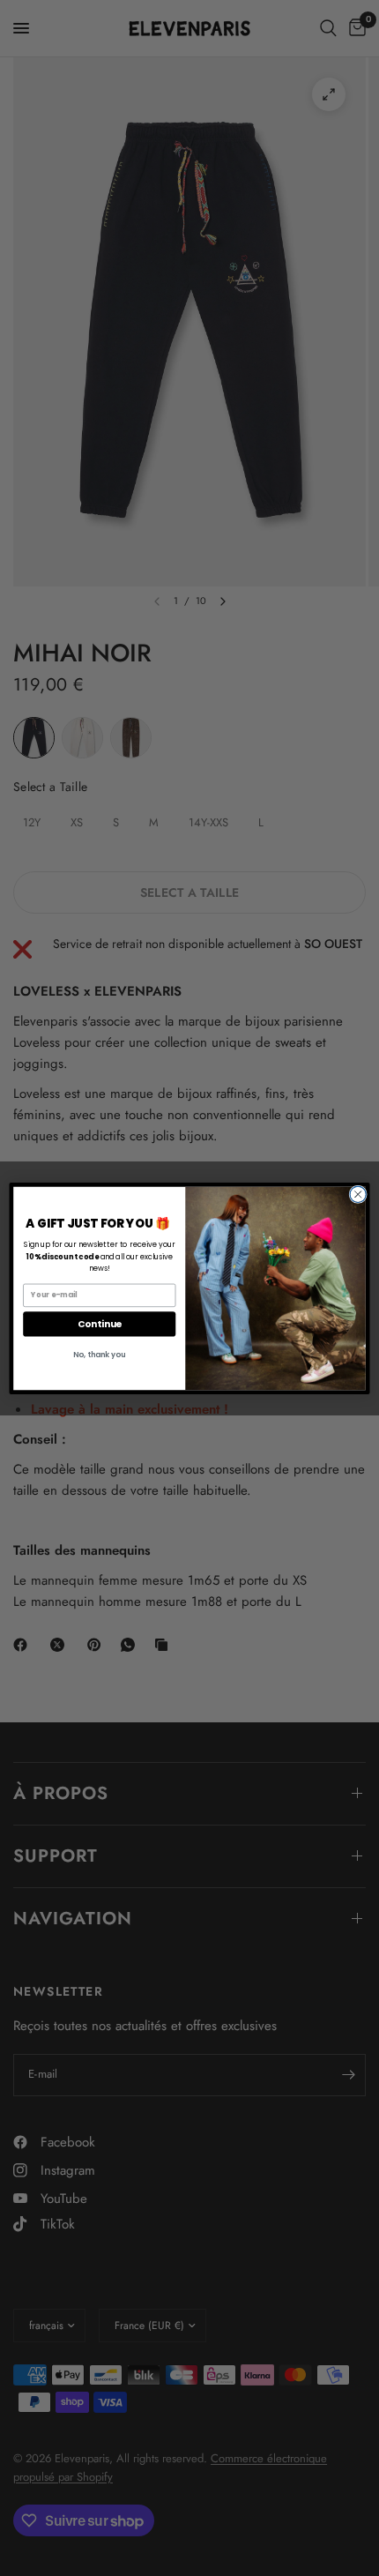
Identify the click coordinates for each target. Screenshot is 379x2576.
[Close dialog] (358, 1194)
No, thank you (99, 1354)
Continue (100, 1323)
